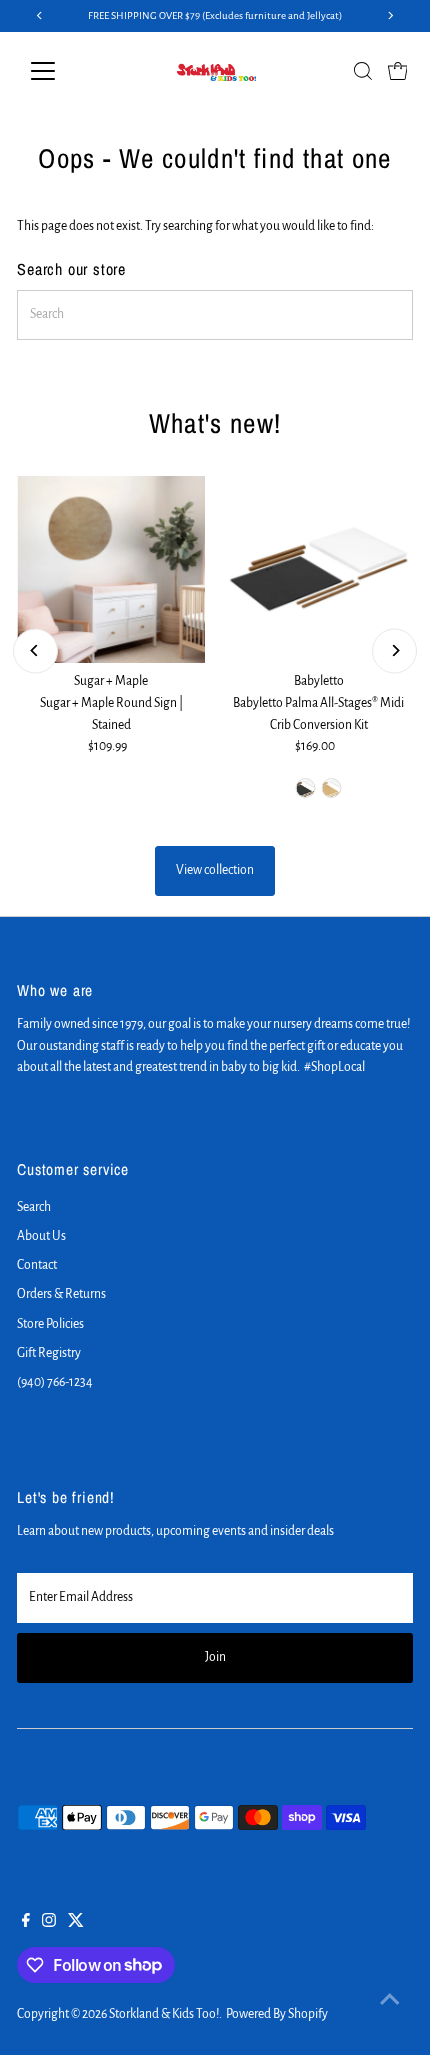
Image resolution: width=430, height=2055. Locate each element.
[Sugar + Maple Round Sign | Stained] (111, 570)
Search (34, 1207)
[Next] (394, 650)
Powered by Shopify (277, 2014)
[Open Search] (363, 71)
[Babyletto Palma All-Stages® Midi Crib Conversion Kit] (319, 570)
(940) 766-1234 (55, 1382)
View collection (215, 870)
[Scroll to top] (390, 2000)
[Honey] (332, 788)
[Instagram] (49, 1923)
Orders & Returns (61, 1294)
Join (215, 1657)
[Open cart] (398, 71)
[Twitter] (76, 1923)
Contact (37, 1265)
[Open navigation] (64, 71)
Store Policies (50, 1324)
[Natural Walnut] (306, 788)
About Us (41, 1236)
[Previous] (35, 650)
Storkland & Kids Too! (164, 2014)
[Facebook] (26, 1923)
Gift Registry (49, 1353)
